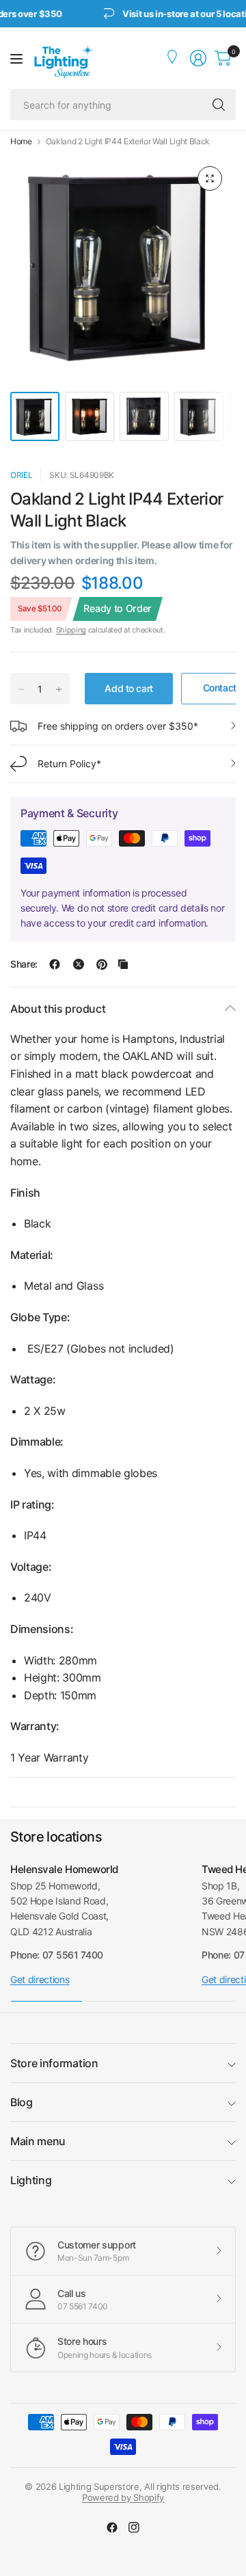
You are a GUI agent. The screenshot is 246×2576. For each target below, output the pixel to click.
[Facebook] (112, 2527)
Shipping (71, 630)
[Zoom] (210, 178)
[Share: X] (79, 964)
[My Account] (174, 58)
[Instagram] (134, 2527)
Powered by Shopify (123, 2497)
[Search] (219, 105)
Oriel (21, 475)
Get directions (40, 1979)
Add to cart (128, 688)
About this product (58, 1009)
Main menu (38, 2141)
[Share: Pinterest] (102, 964)
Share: (24, 964)
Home (21, 142)
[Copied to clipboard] (123, 964)
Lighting (31, 2180)
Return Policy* (69, 763)
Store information (54, 2063)
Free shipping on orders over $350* (118, 726)
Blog (22, 2102)
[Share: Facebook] (55, 964)
